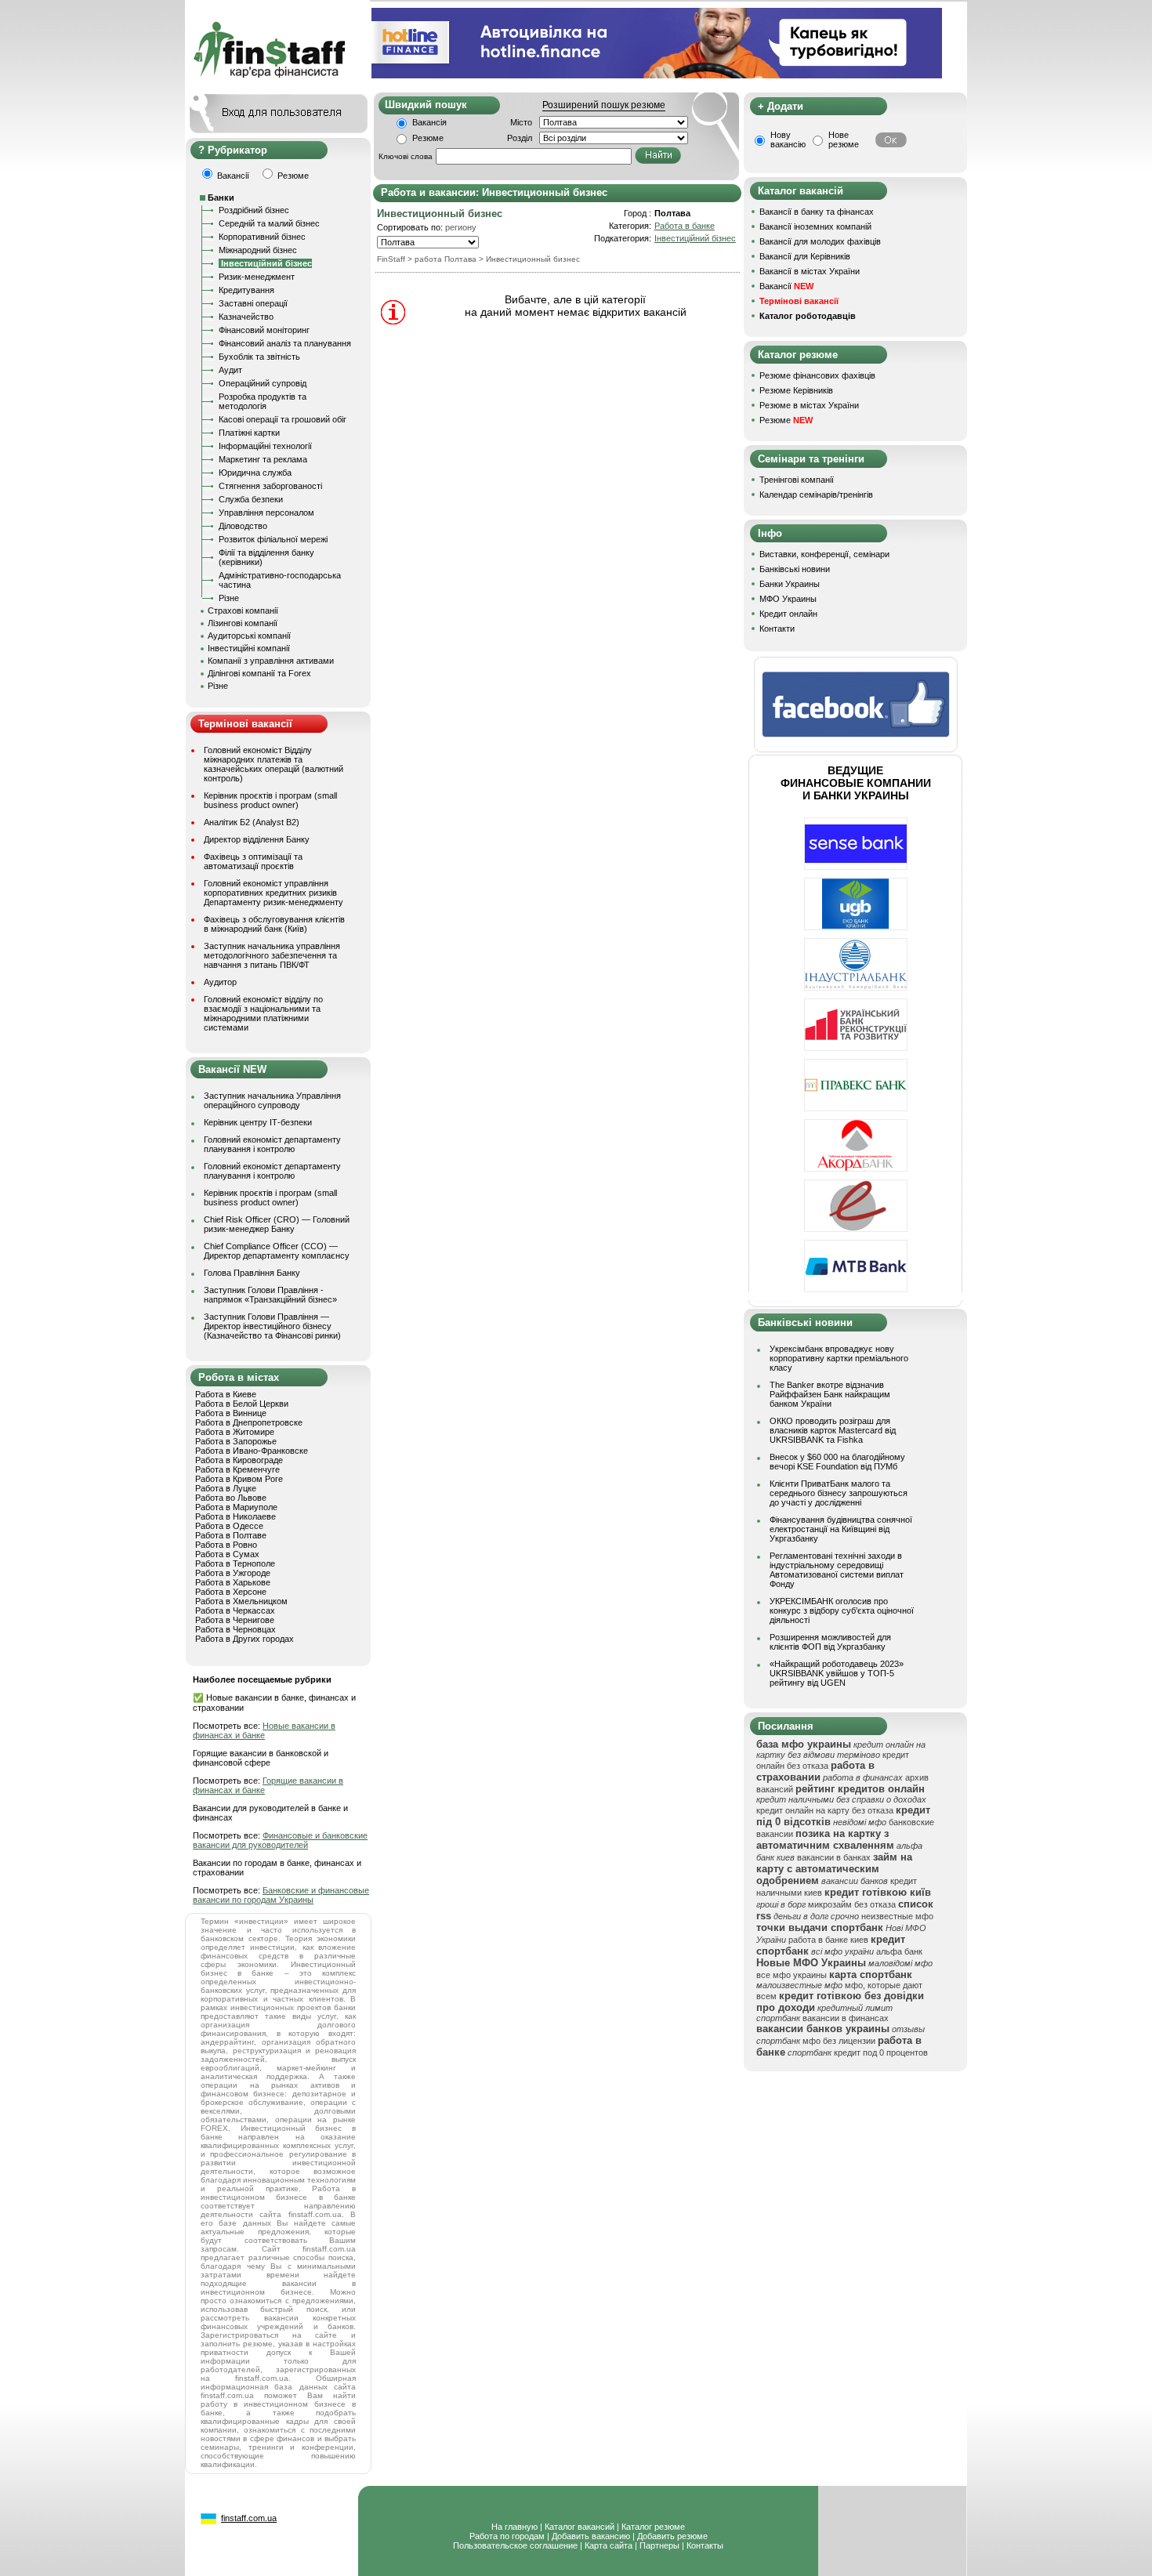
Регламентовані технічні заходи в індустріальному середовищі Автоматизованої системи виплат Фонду (837, 1570)
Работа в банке (685, 226)
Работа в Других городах (245, 1639)
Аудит (230, 370)
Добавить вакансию (591, 2536)
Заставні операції (253, 303)
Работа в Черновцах (235, 1629)
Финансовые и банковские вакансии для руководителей (280, 1840)
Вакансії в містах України (810, 271)
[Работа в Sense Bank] (856, 867)
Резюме (428, 138)
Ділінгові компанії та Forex (259, 673)
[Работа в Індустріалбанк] (856, 987)
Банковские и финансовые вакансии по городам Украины (281, 1895)
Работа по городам (507, 2536)
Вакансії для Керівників (805, 256)
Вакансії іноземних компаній (815, 226)
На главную (514, 2527)
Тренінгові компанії (797, 480)
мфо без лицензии (839, 2041)
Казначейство (246, 317)
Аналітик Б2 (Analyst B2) (252, 822)
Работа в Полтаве (231, 1535)
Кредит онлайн (788, 614)
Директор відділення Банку (257, 839)
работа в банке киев (828, 1940)
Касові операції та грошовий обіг (283, 419)
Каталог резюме (653, 2527)
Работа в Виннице (231, 1413)
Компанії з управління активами (271, 661)
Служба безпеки (251, 499)
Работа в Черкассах (235, 1610)
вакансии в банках (834, 1857)
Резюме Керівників (796, 390)
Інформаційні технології (265, 446)
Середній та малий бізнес (269, 223)
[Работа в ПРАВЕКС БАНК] (856, 1108)
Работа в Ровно (226, 1545)
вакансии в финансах (846, 2018)
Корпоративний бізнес (262, 237)
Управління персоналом (266, 513)
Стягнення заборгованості (270, 486)
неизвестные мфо (897, 1916)
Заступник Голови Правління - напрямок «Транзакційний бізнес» (270, 1295)
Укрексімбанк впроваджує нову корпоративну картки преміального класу (839, 1358)
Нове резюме (844, 139)
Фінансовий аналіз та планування (285, 343)
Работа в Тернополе (235, 1563)
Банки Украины (790, 584)
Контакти (777, 629)
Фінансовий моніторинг (264, 330)
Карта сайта (609, 2545)
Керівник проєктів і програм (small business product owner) (270, 800)
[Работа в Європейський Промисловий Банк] (856, 1229)
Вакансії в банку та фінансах (817, 212)
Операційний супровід (263, 383)
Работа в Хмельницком (241, 1601)
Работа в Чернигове (235, 1620)
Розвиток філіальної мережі (273, 539)
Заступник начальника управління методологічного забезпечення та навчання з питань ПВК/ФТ (272, 955)
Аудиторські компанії (249, 636)
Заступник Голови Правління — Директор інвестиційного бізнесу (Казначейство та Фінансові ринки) (272, 1326)
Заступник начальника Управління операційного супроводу (272, 1100)
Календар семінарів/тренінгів (816, 495)
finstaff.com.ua (249, 2518)
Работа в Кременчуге (237, 1469)
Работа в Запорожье (236, 1441)
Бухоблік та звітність (259, 357)
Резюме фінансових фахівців (817, 375)
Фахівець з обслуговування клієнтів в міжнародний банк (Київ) (274, 924)
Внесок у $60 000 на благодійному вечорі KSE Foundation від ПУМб (837, 1462)
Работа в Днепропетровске (249, 1422)
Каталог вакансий (580, 2527)
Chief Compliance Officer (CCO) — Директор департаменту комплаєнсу (277, 1251)
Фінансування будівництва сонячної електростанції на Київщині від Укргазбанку (841, 1529)
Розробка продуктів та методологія (263, 401)
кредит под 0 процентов (881, 2052)
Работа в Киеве (226, 1394)
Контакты (705, 2545)
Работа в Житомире (235, 1432)
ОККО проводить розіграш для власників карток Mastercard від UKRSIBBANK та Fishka (833, 1430)
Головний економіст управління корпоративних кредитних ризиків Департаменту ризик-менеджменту (274, 893)
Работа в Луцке (226, 1488)
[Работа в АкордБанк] (856, 1168)
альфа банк (899, 1951)
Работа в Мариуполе (236, 1507)
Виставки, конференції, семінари (824, 554)
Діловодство (243, 526)
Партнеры (659, 2545)
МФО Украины (788, 599)
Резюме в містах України (809, 405)
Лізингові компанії (243, 623)
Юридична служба (255, 473)
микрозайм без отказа (852, 1904)
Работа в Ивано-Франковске (252, 1451)
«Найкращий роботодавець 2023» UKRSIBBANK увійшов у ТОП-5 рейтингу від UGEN (837, 1673)
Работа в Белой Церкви (242, 1404)
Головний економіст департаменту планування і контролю (272, 1144)
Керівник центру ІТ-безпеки (258, 1122)
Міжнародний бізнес (258, 250)
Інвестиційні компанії (249, 648)
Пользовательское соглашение (515, 2545)
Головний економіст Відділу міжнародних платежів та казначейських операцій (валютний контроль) (274, 764)
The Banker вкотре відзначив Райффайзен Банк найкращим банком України (830, 1394)
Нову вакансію (788, 139)
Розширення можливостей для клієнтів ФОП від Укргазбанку (830, 1642)
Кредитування (246, 290)
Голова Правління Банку (252, 1273)
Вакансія (429, 122)
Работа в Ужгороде (233, 1573)
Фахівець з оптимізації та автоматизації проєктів (253, 861)
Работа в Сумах (227, 1554)
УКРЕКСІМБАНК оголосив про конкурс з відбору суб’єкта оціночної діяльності (842, 1610)
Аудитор (220, 982)
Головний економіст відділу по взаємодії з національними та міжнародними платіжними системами (263, 1013)
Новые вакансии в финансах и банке (264, 1730)
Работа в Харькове (233, 1582)
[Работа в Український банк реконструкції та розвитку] (856, 1048)
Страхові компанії (243, 610)
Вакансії (786, 286)
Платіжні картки (249, 433)
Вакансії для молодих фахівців (820, 241)
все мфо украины (792, 1975)
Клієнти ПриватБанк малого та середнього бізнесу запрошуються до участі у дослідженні (839, 1493)
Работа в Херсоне (231, 1592)
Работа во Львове (231, 1498)
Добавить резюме (672, 2536)
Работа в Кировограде (239, 1460)
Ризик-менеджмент (257, 277)
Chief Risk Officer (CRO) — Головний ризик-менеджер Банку (277, 1224)
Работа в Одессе (229, 1526)
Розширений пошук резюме (604, 105)
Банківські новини (795, 569)
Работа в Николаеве (235, 1516)
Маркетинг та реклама (263, 459)
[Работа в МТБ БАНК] (856, 1289)
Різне (229, 598)
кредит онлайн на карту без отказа (825, 1810)
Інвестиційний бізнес (695, 238)
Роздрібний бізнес (254, 210)
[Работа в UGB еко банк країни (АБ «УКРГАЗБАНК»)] (856, 927)
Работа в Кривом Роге (239, 1479)
